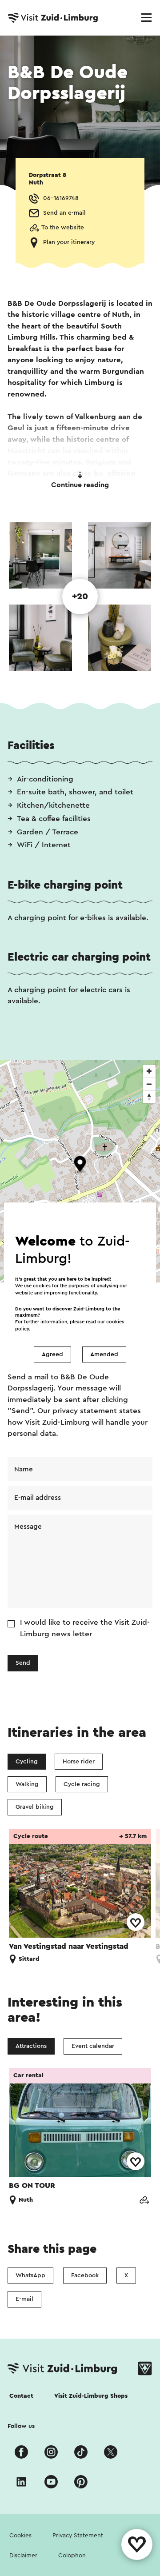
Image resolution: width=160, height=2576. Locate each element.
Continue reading (80, 485)
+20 (80, 597)
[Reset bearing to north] (149, 1097)
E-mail (24, 2299)
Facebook (85, 2276)
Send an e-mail (64, 213)
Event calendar (93, 2046)
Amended (104, 1354)
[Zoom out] (149, 1084)
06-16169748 (61, 198)
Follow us (21, 2426)
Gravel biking (35, 1807)
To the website (63, 228)
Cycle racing (82, 1784)
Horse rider (79, 1762)
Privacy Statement (78, 2536)
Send (23, 1663)
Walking (27, 1784)
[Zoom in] (149, 1071)
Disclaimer (23, 2556)
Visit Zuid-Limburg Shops (91, 2396)
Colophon (72, 2556)
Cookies (20, 2536)
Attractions (31, 2046)
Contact (21, 2396)
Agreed (52, 1354)
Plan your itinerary (69, 242)
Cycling (27, 1762)
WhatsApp (30, 2276)
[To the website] (144, 2200)
